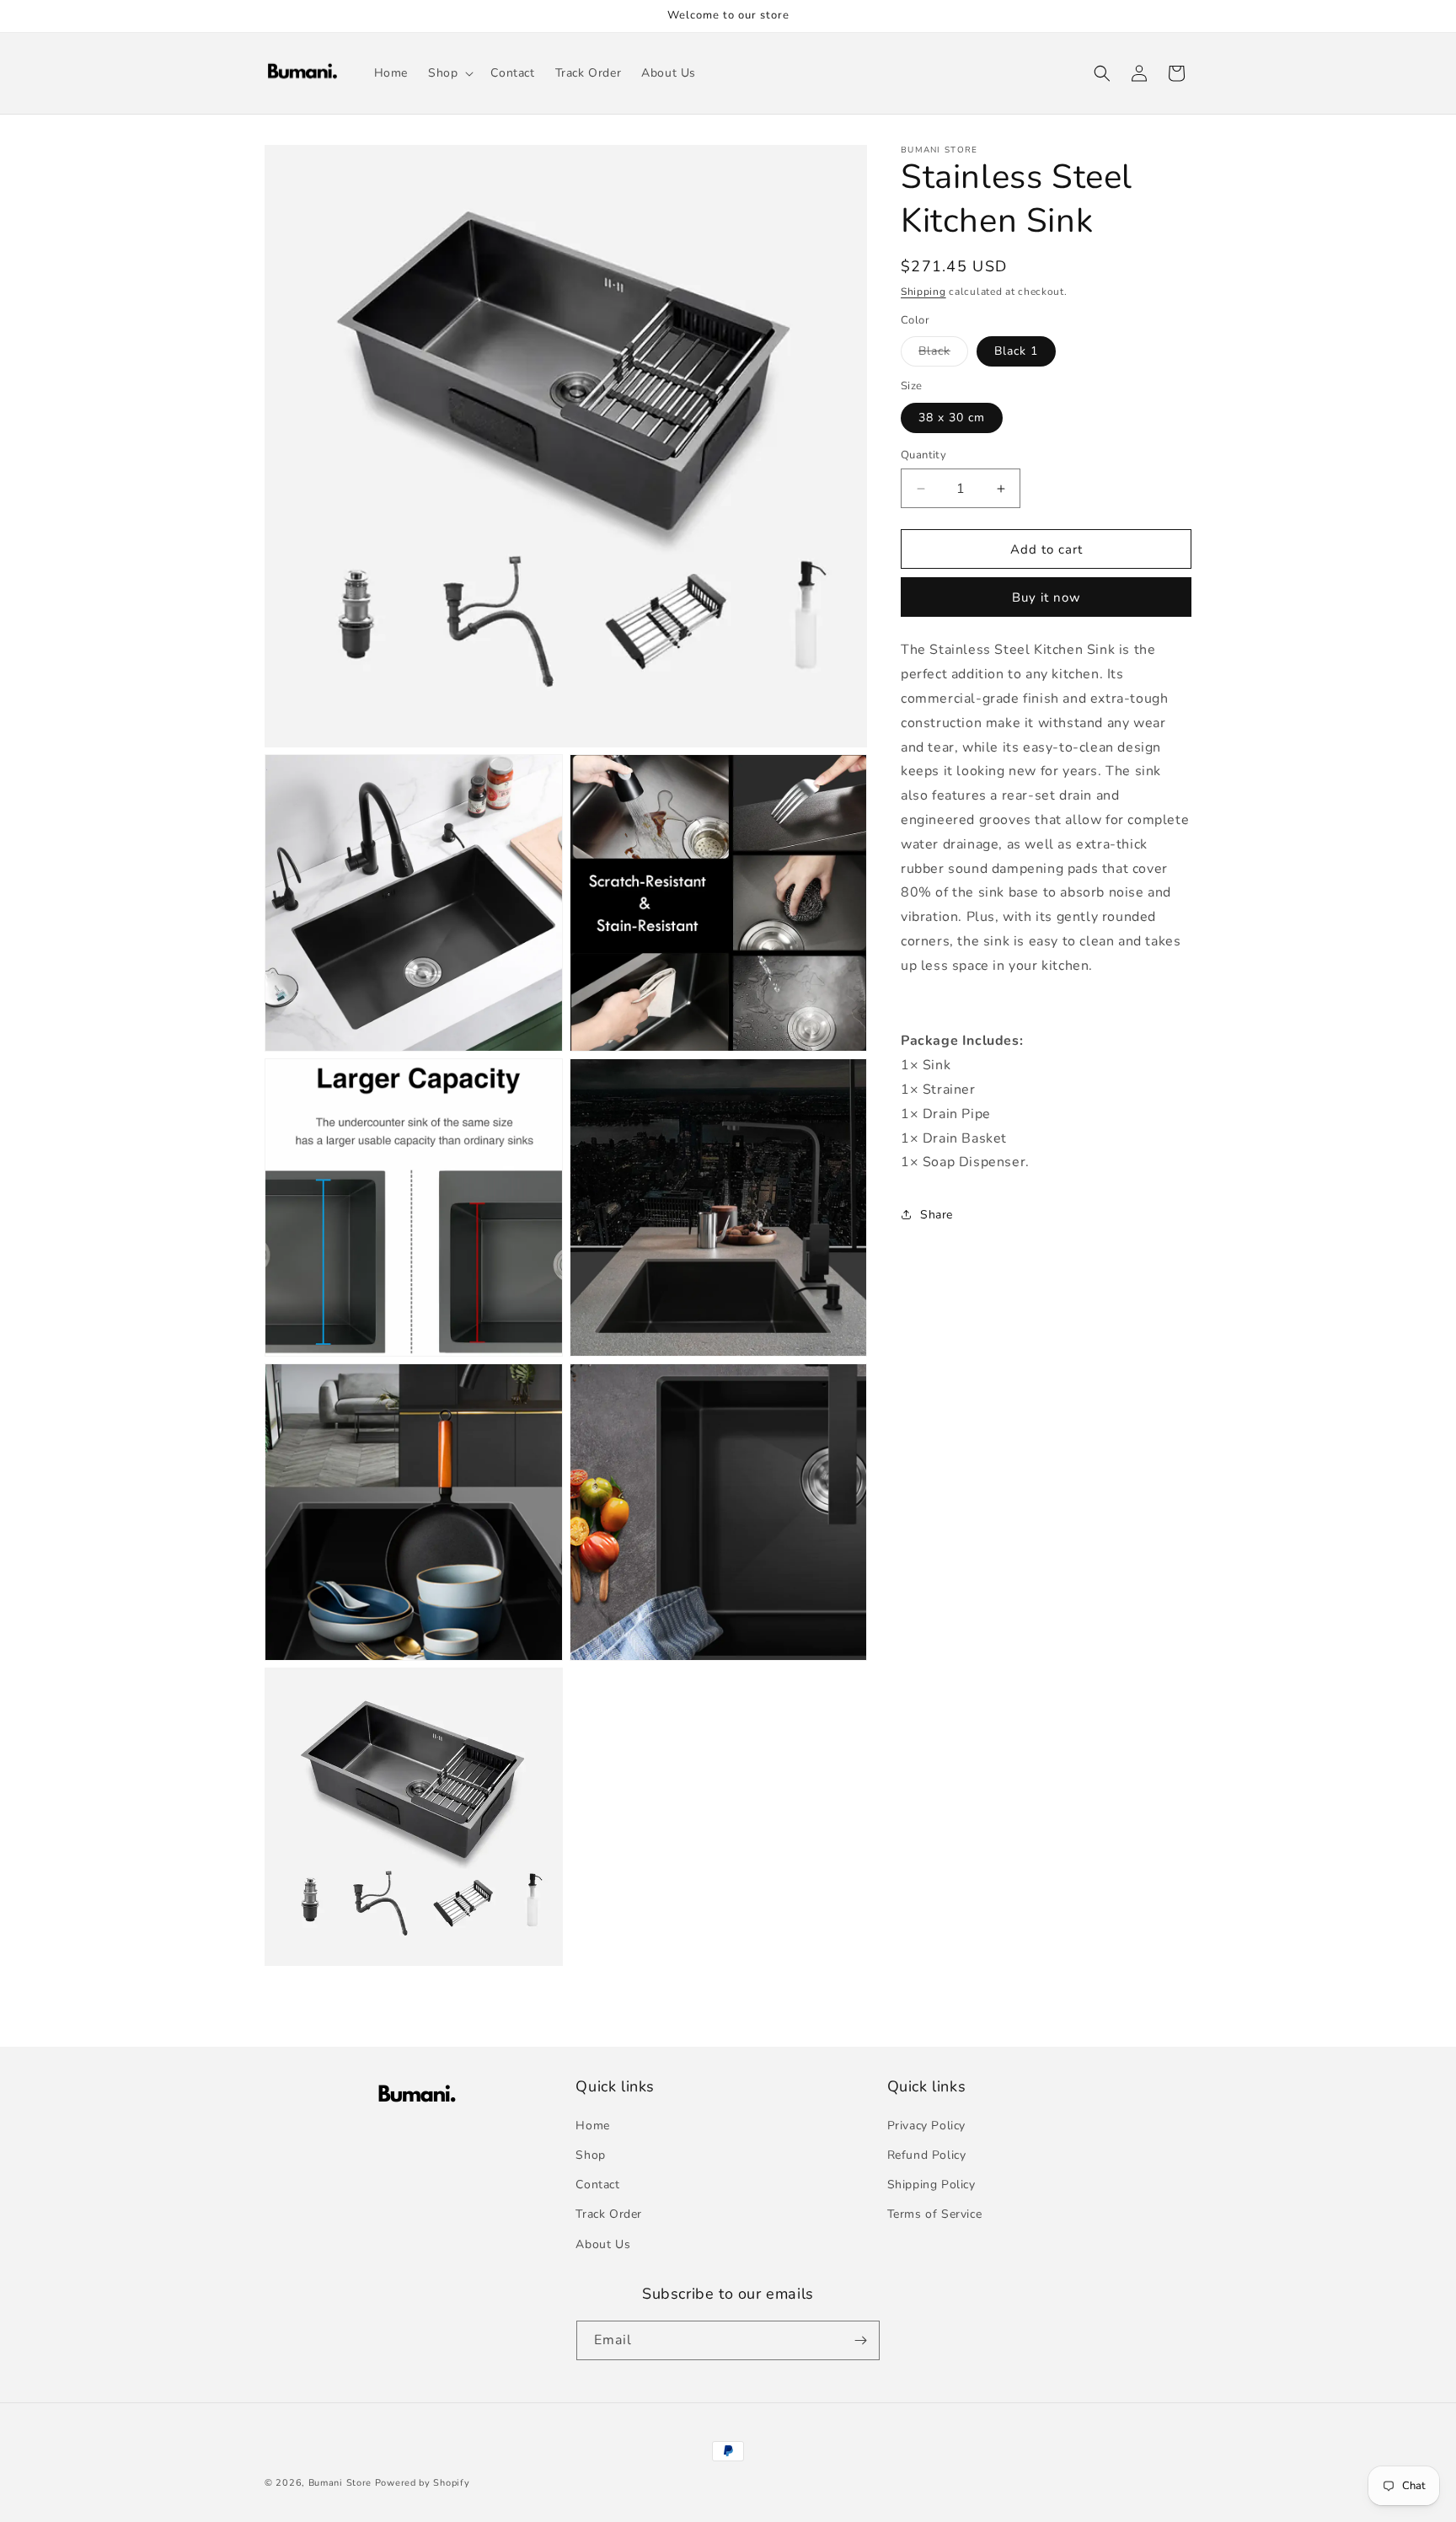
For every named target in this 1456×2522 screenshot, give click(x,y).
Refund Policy (927, 2155)
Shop (590, 2155)
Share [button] (937, 1215)
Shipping (923, 292)
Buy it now (1046, 597)
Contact (597, 2185)
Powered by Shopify (423, 2483)
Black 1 (1016, 351)
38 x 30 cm (952, 418)
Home (592, 2126)
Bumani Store (340, 2483)
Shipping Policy (931, 2185)
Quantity (923, 455)
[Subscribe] (860, 2340)
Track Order (609, 2215)
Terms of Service (935, 2215)
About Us (603, 2244)
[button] (449, 73)
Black (943, 354)
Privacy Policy (926, 2126)
